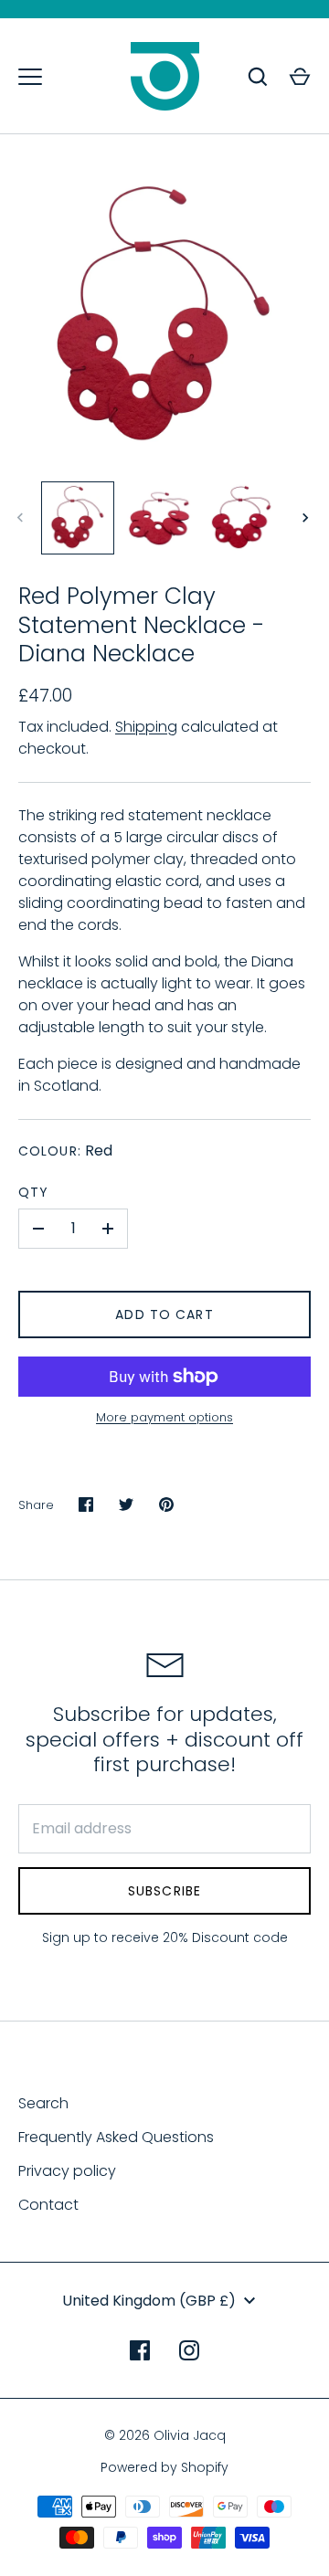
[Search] (258, 77)
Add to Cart (164, 1314)
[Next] (307, 518)
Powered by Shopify (164, 2467)
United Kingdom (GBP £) (149, 2301)
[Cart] (300, 77)
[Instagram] (189, 2350)
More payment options (164, 1417)
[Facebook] (140, 2350)
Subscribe (164, 1891)
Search (43, 2103)
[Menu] (30, 77)
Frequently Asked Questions (116, 2137)
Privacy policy (67, 2171)
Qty (33, 1192)
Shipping (146, 727)
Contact (48, 2205)
